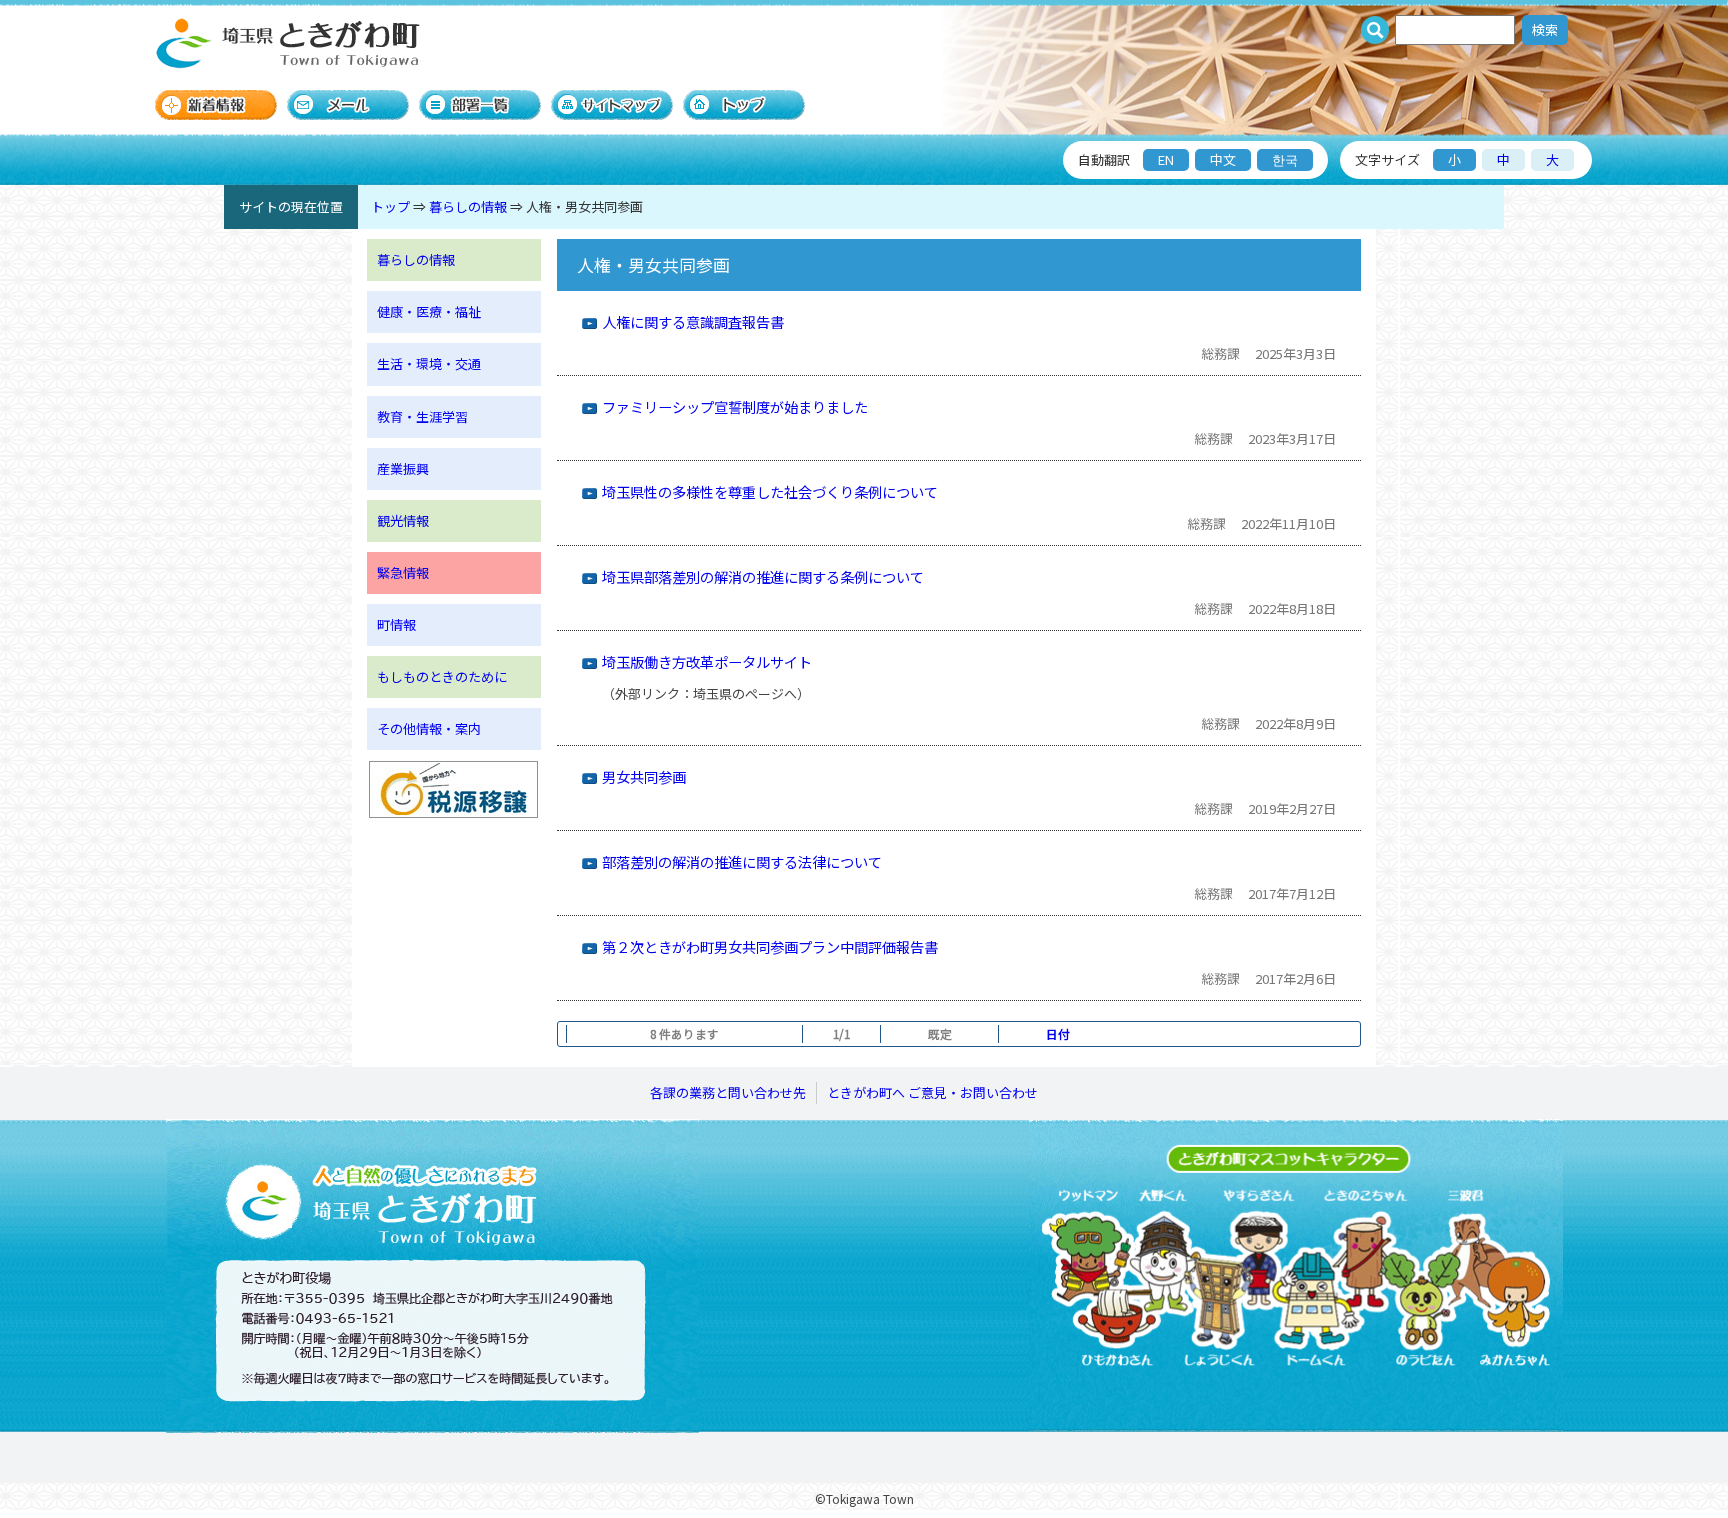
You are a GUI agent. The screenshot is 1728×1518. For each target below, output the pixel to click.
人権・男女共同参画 (584, 206)
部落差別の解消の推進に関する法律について (742, 861)
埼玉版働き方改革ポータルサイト (707, 661)
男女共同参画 (644, 776)
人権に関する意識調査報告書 (693, 321)
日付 (1058, 1033)
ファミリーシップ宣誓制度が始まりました (735, 406)
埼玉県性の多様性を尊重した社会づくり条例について (770, 491)
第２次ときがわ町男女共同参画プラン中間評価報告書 (770, 946)
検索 (1545, 29)
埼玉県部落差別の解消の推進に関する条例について (763, 576)
